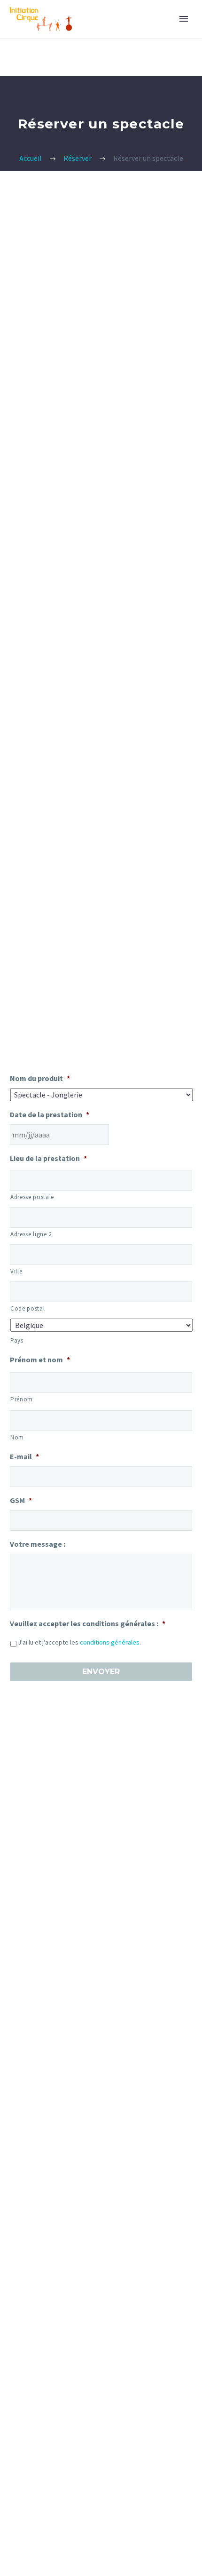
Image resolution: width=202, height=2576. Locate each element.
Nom (17, 1437)
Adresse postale (32, 1197)
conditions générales (110, 1642)
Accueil (31, 158)
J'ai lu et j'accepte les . (79, 1642)
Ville (16, 1271)
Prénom (22, 1399)
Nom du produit (40, 1078)
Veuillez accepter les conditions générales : (88, 1623)
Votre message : (38, 1544)
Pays (17, 1340)
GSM (21, 1500)
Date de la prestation (50, 1114)
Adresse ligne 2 (31, 1234)
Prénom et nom (40, 1360)
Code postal (27, 1308)
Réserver (78, 158)
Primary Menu (184, 19)
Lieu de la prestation (48, 1158)
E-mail (24, 1456)
